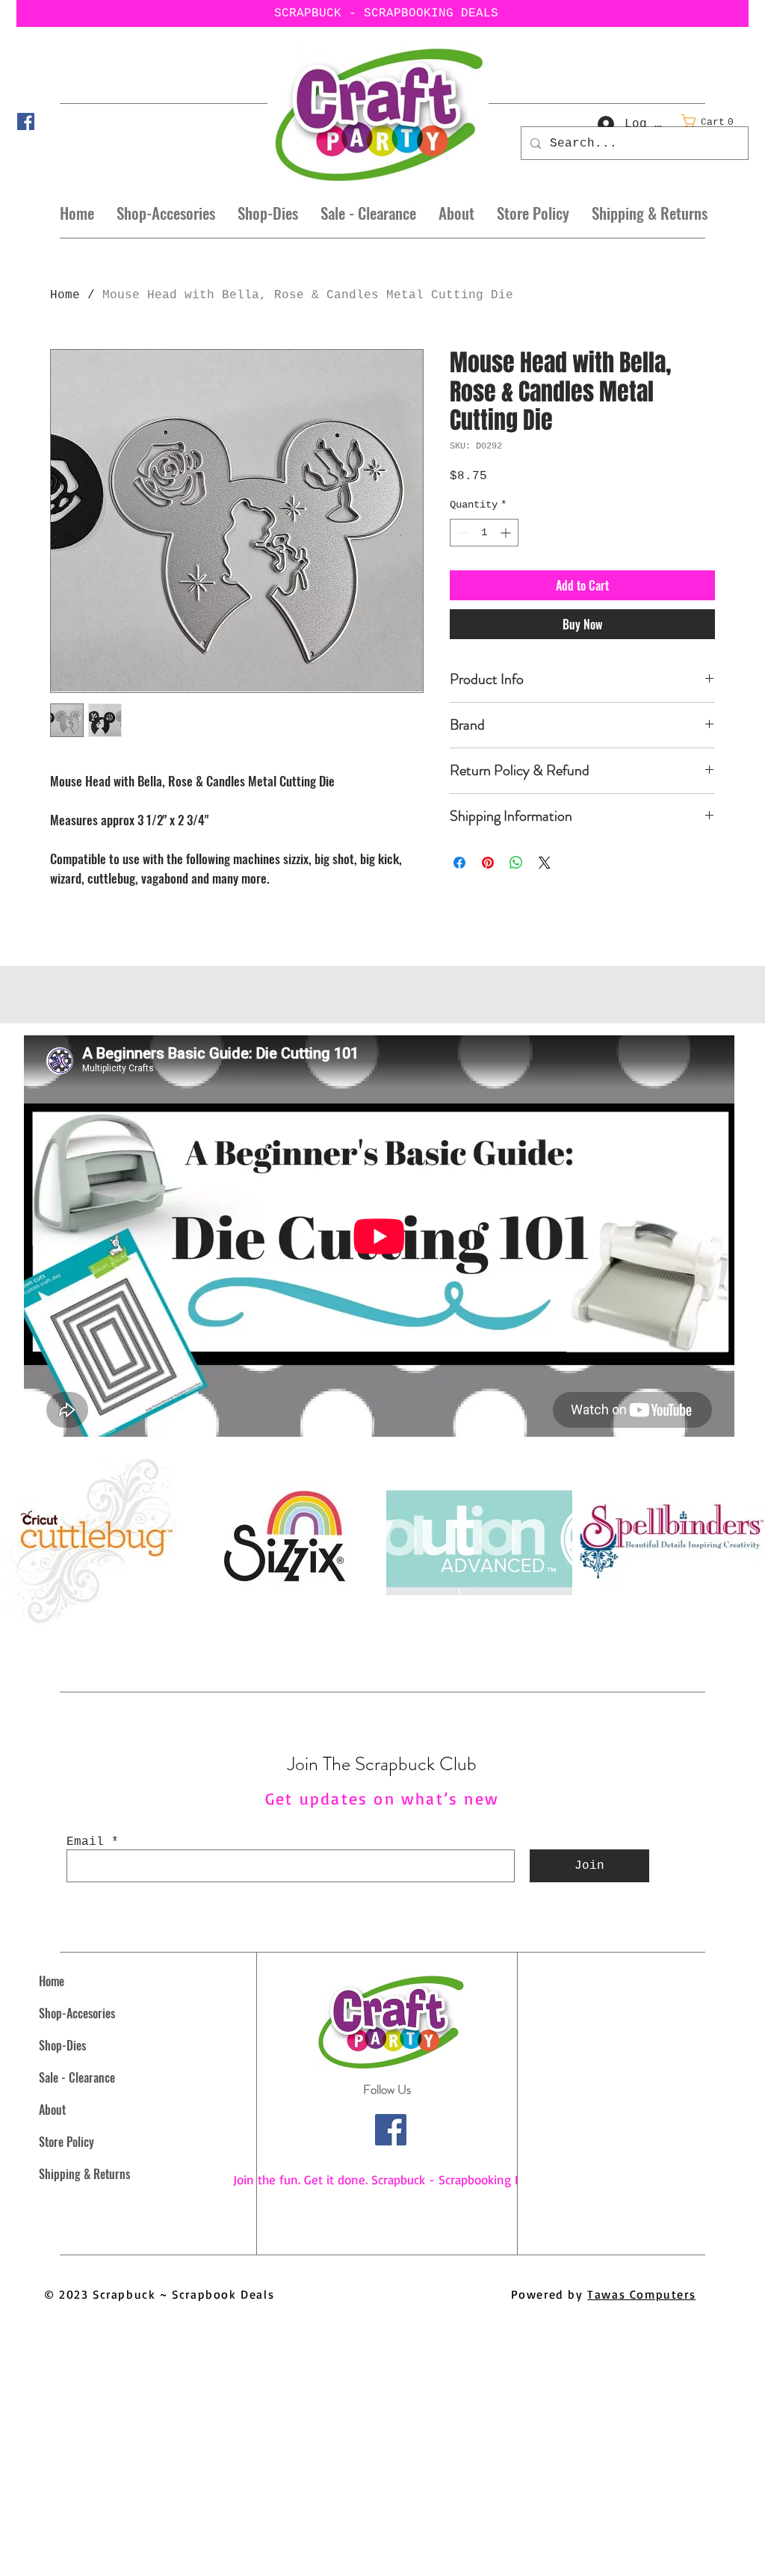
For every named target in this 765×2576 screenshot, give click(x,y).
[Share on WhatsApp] (516, 863)
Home (65, 295)
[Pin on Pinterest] (488, 863)
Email (85, 1842)
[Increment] (507, 533)
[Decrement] (461, 533)
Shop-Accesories (77, 2013)
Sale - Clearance (77, 2077)
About (52, 2110)
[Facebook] (26, 121)
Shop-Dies (62, 2045)
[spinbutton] (484, 533)
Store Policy (66, 2142)
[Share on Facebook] (459, 863)
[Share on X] (545, 863)
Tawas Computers (641, 2294)
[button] (712, 121)
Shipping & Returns (84, 2174)
